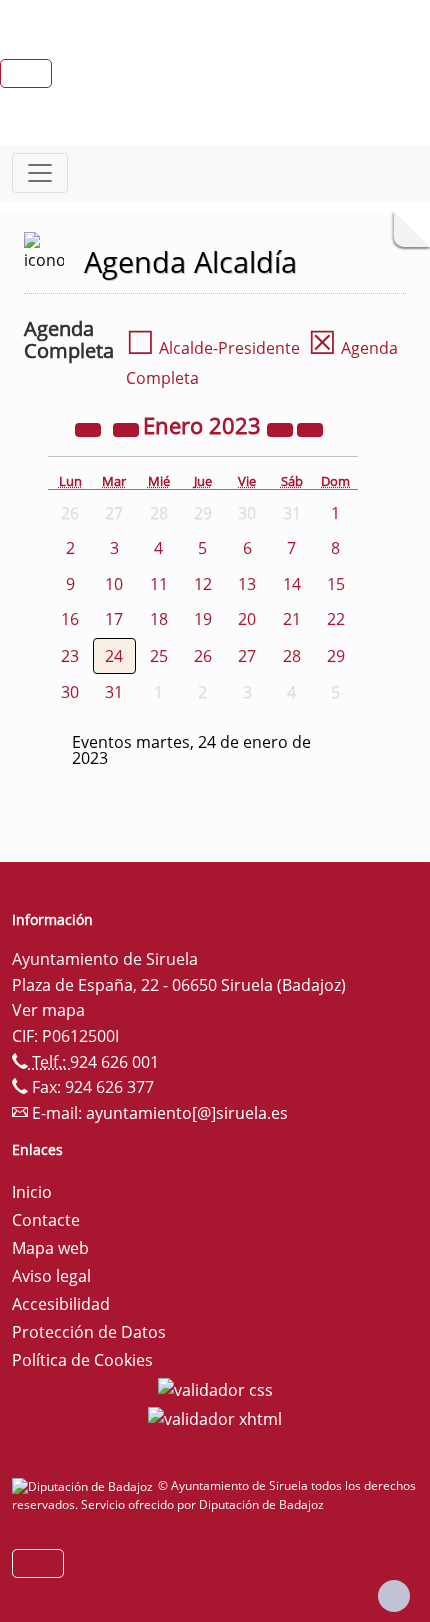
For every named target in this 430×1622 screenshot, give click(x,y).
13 (247, 584)
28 (292, 656)
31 (114, 692)
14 (292, 584)
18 (159, 619)
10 (114, 584)
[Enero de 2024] (282, 428)
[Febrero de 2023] (310, 428)
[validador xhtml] (215, 1418)
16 (70, 619)
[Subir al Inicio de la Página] (394, 1596)
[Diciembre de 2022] (128, 428)
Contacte (46, 1220)
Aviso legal (51, 1276)
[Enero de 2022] (90, 428)
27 (247, 656)
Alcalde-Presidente (213, 348)
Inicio (32, 1192)
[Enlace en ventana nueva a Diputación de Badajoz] (85, 1485)
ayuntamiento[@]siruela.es (187, 1113)
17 (114, 619)
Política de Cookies (82, 1360)
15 (336, 584)
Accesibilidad (61, 1304)
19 (203, 619)
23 (70, 656)
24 (114, 656)
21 (292, 619)
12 (203, 584)
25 (159, 656)
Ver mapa (48, 1010)
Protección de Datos (89, 1332)
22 (336, 619)
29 (336, 656)
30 (70, 692)
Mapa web (50, 1248)
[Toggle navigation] (40, 173)
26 (203, 656)
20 (247, 619)
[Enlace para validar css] (215, 1388)
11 (159, 584)
